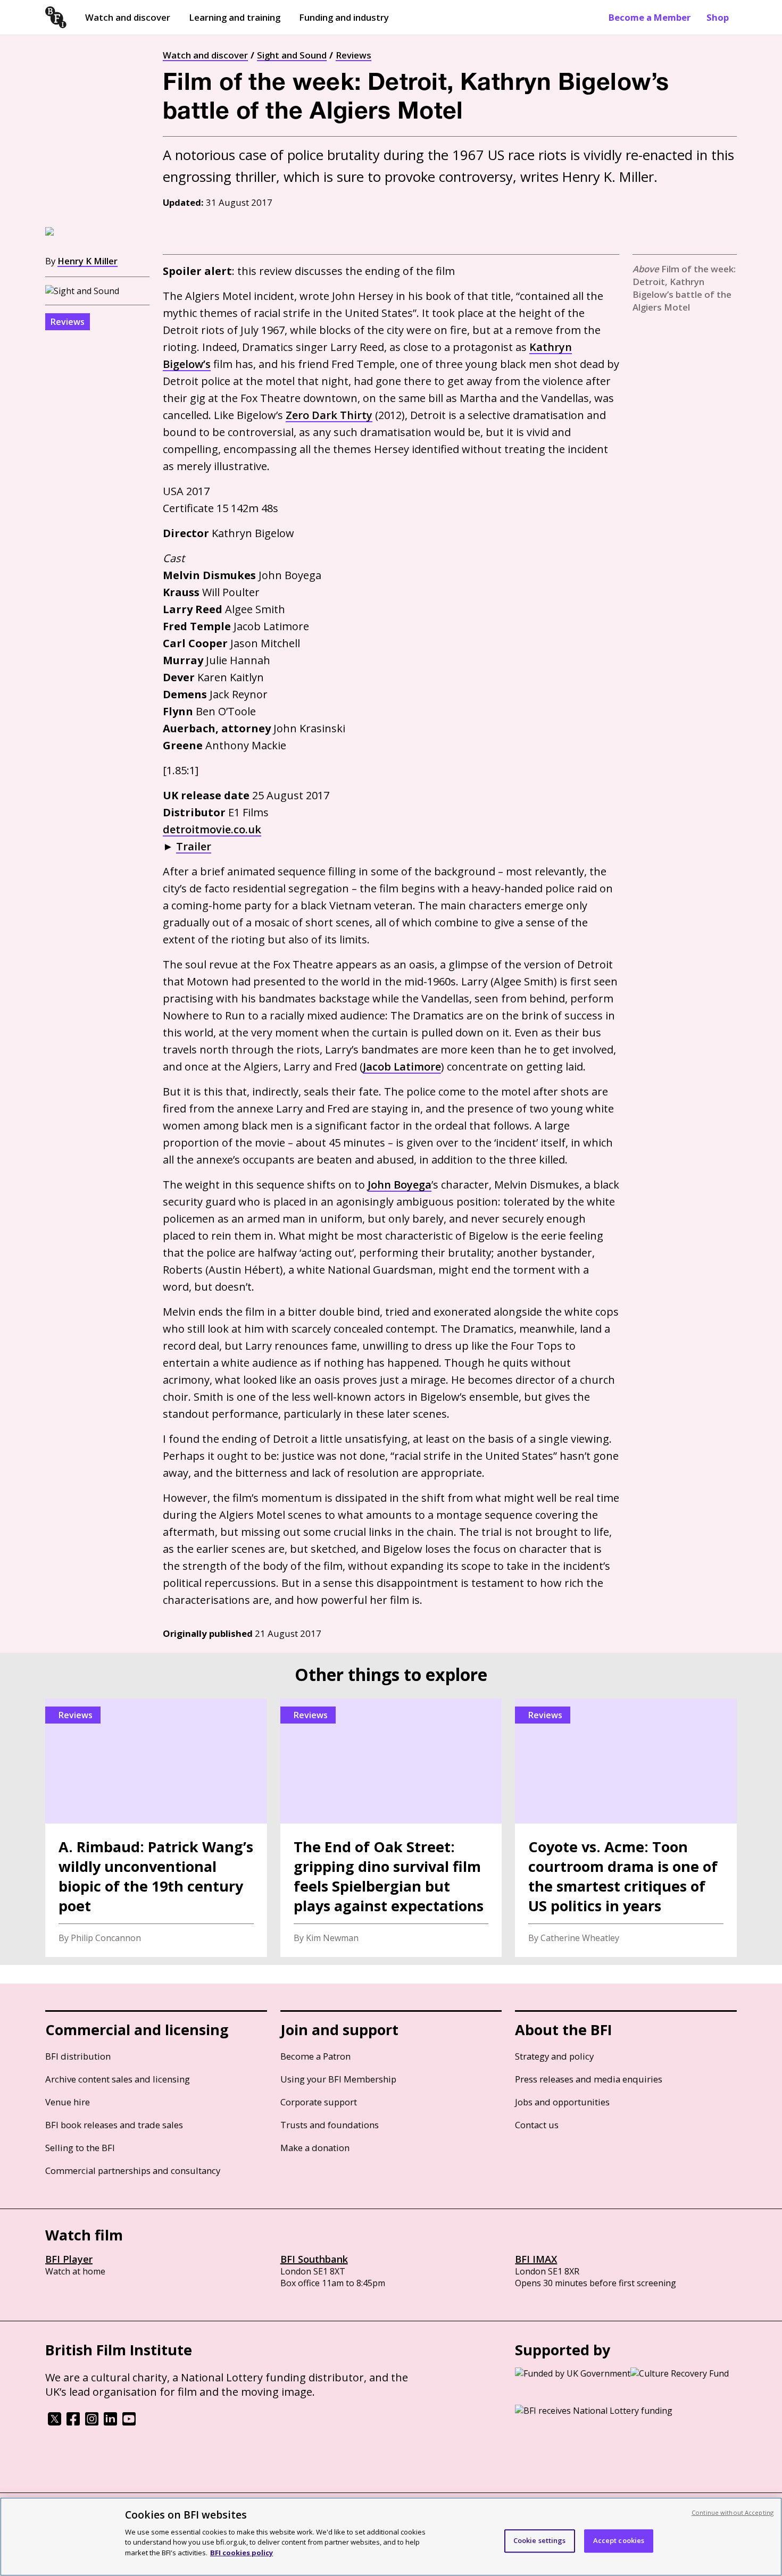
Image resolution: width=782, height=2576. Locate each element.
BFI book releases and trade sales (114, 2125)
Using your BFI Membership (338, 2079)
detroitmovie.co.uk (212, 829)
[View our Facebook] (73, 2422)
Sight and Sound (292, 55)
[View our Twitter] (55, 2422)
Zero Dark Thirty (329, 415)
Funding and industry (344, 17)
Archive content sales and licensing (118, 2079)
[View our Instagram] (92, 2422)
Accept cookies (619, 2540)
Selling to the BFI (80, 2148)
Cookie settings (540, 2540)
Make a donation (315, 2148)
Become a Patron (315, 2056)
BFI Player (69, 2259)
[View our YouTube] (129, 2422)
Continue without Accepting (733, 2512)
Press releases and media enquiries (589, 2079)
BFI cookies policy (242, 2552)
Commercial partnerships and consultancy (133, 2171)
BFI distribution (78, 2056)
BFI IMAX (536, 2259)
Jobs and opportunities (562, 2102)
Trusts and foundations (330, 2125)
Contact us (537, 2125)
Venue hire (68, 2102)
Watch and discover (128, 17)
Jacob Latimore (402, 1067)
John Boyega (400, 1185)
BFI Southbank (314, 2259)
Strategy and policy (554, 2056)
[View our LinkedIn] (110, 2422)
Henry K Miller (88, 261)
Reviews (353, 55)
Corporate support (319, 2102)
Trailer (194, 846)
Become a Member (650, 17)
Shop (718, 17)
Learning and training (235, 17)
